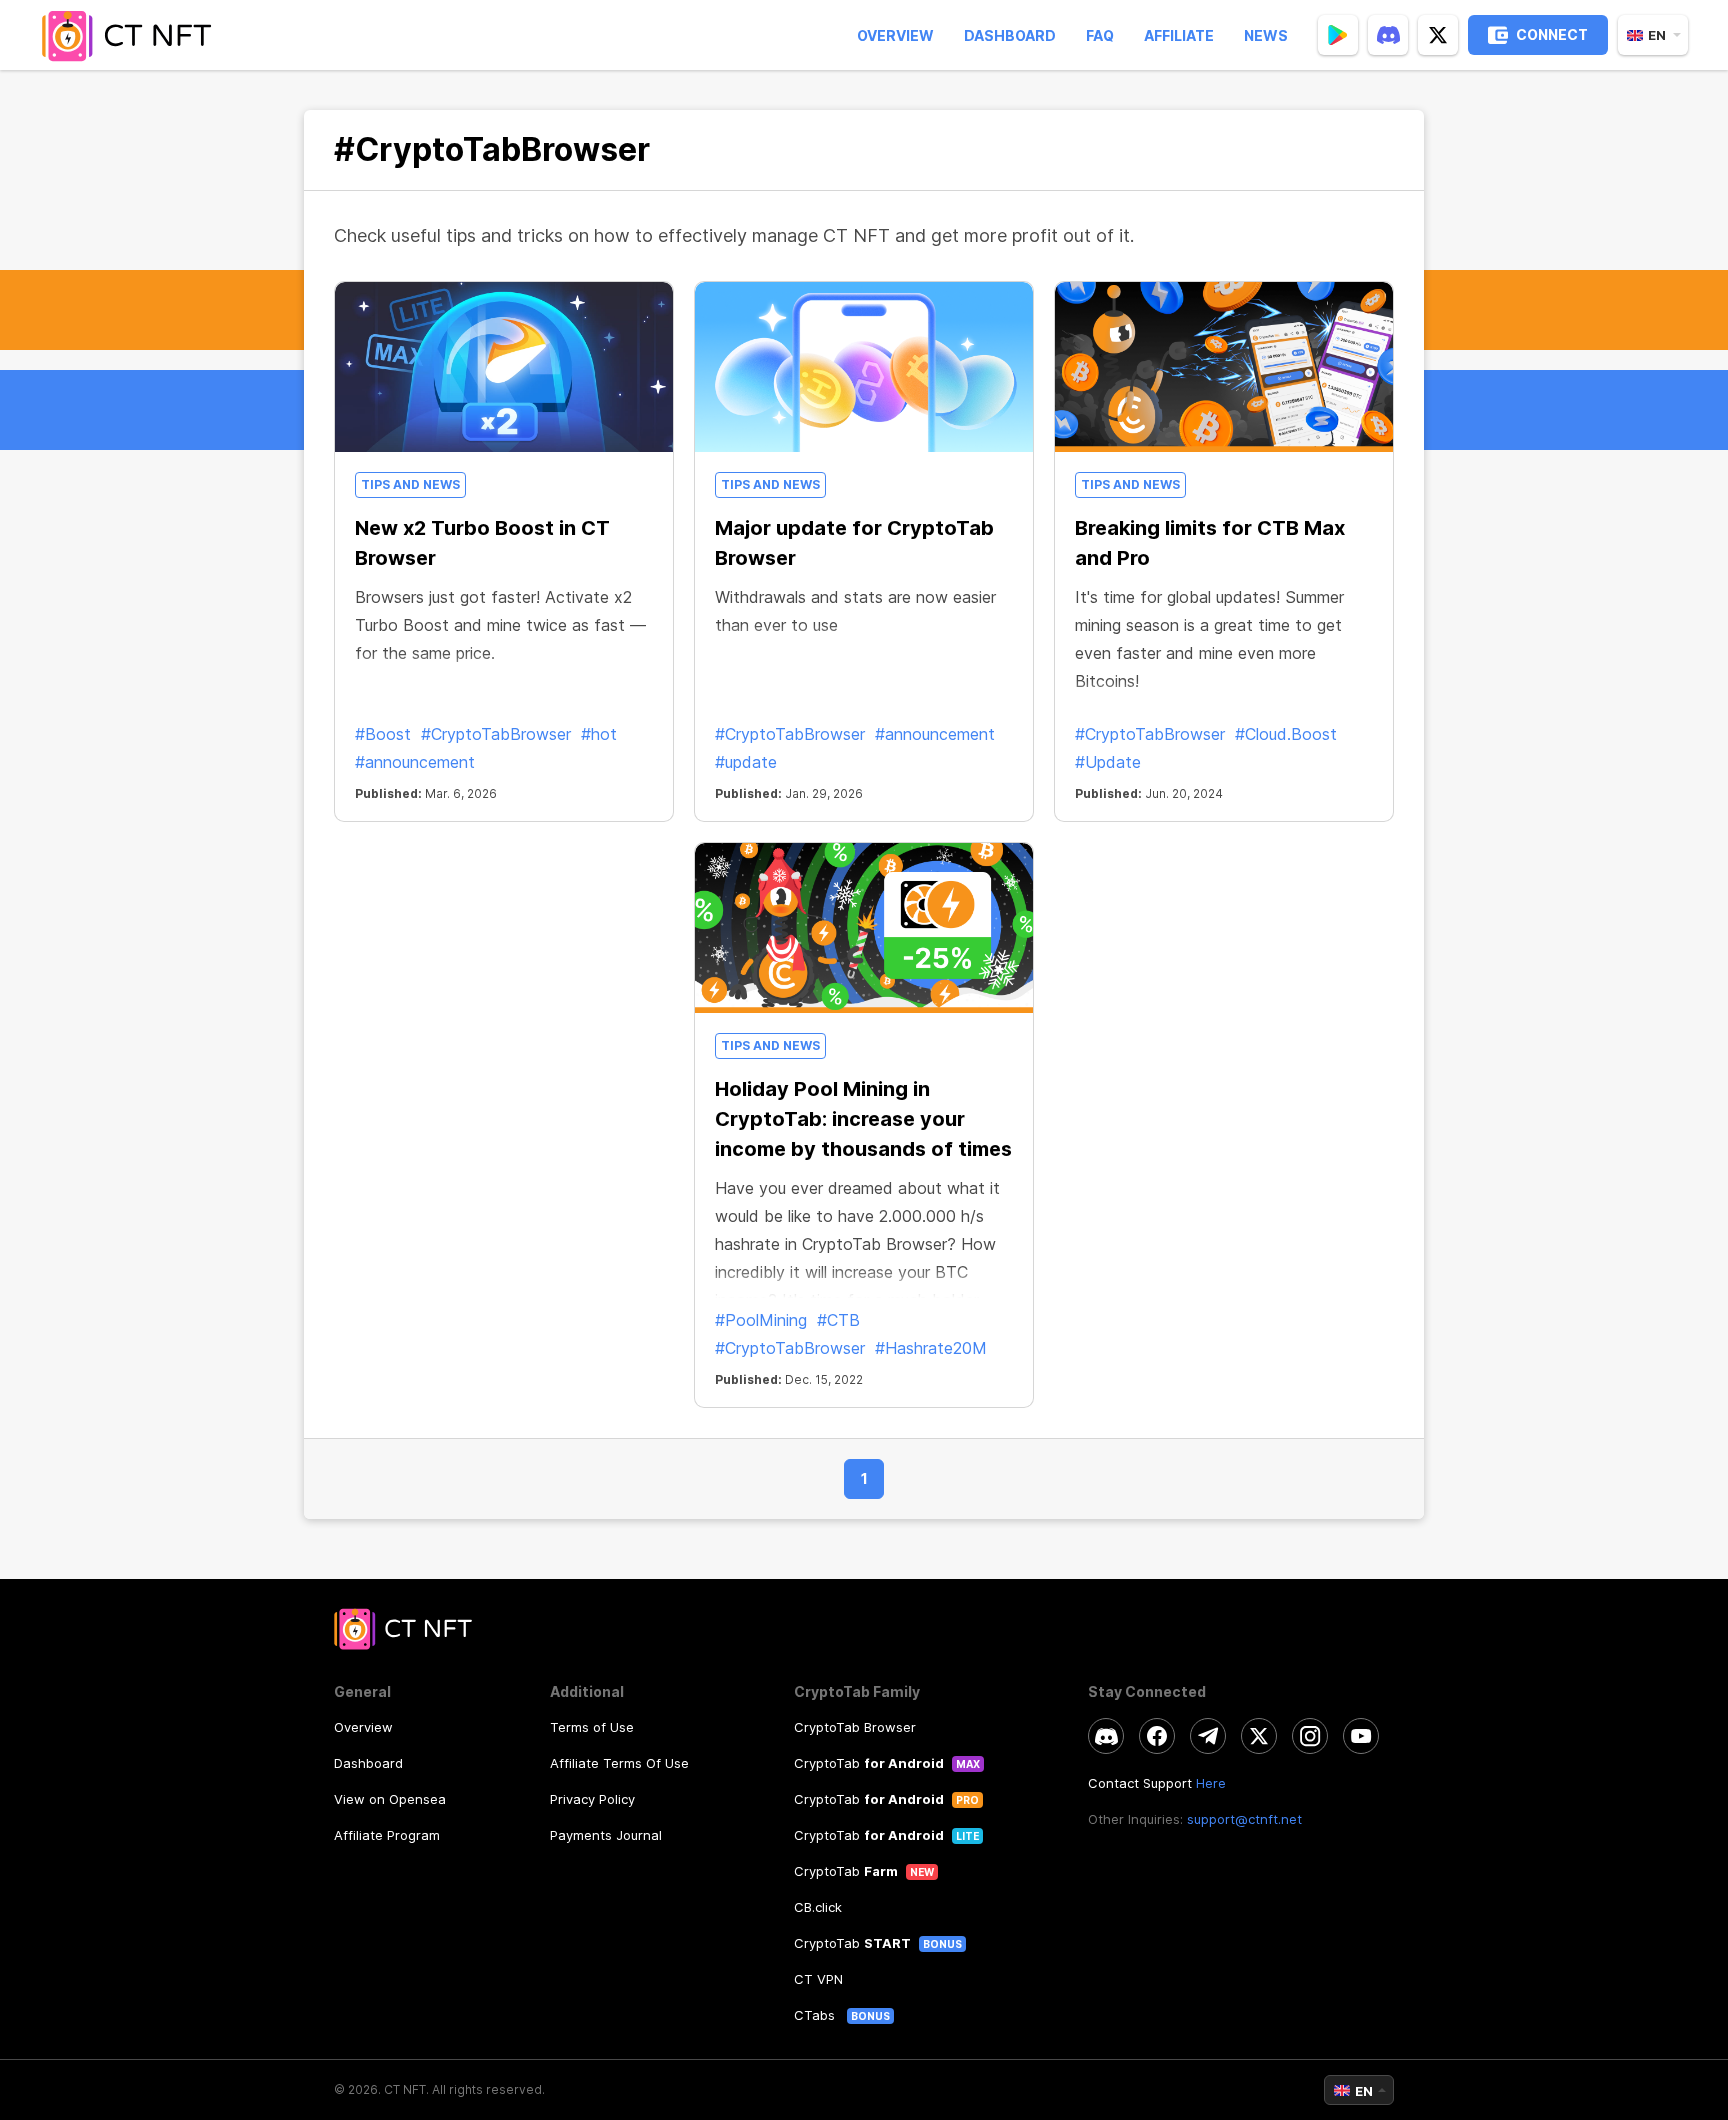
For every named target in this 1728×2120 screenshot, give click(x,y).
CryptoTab (869, 1763)
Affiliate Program (387, 1835)
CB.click (818, 1907)
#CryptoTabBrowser (496, 734)
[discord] (1388, 35)
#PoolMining (761, 1320)
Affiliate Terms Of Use (619, 1763)
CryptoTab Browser (855, 1727)
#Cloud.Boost (1286, 734)
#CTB (838, 1320)
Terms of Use (592, 1727)
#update (746, 762)
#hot (599, 734)
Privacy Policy (592, 1799)
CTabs (816, 2015)
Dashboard (1010, 35)
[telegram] (1208, 1736)
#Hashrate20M (931, 1348)
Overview (895, 35)
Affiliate (1179, 35)
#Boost (383, 734)
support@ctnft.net (1244, 1819)
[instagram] (1310, 1736)
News (1266, 35)
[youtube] (1361, 1736)
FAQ (1100, 35)
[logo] (133, 35)
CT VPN (818, 1979)
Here (1211, 1783)
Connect (1552, 34)
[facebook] (1157, 1736)
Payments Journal (606, 1835)
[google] (1338, 35)
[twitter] (1438, 35)
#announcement (415, 762)
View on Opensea (390, 1799)
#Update (1108, 762)
